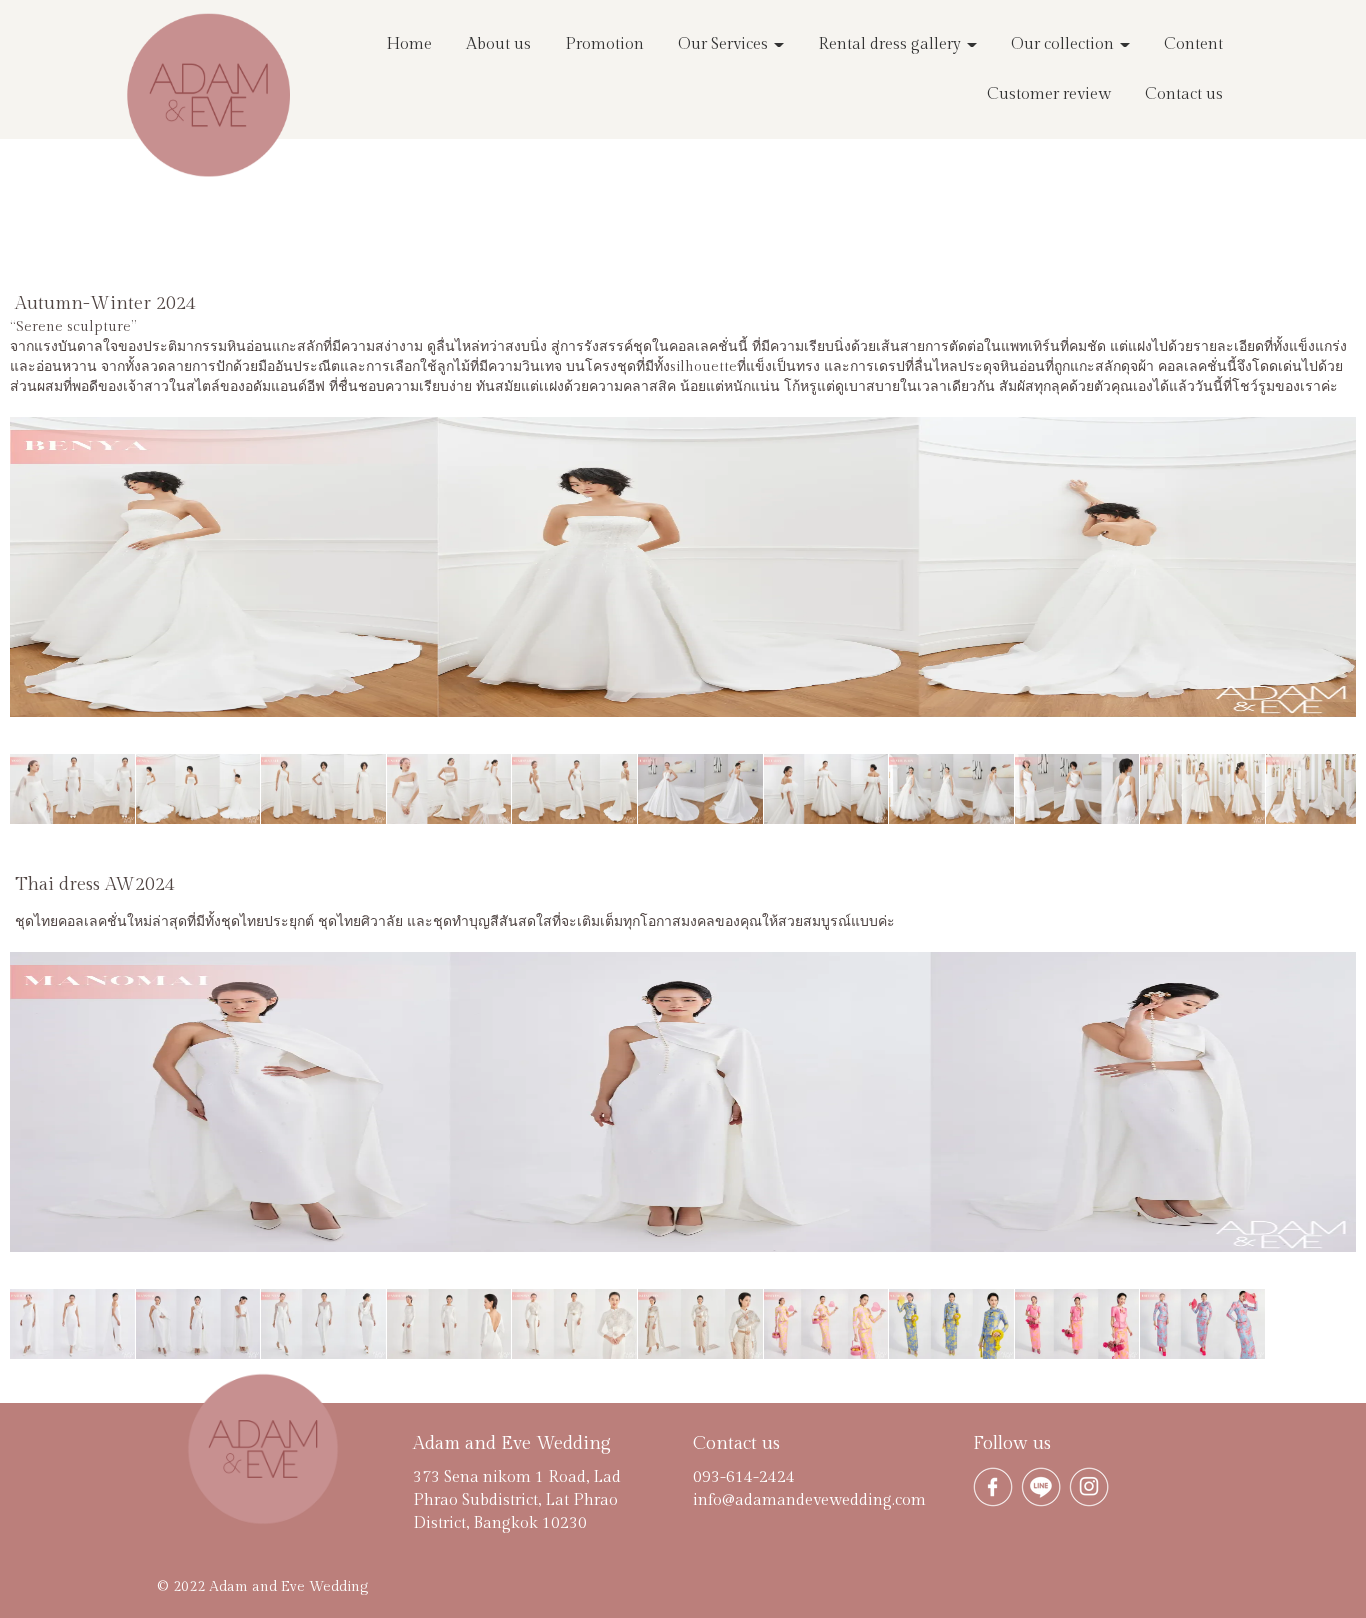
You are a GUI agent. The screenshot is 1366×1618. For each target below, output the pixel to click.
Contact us (1184, 94)
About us (498, 44)
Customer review (1049, 94)
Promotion (604, 44)
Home (409, 44)
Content (1193, 44)
